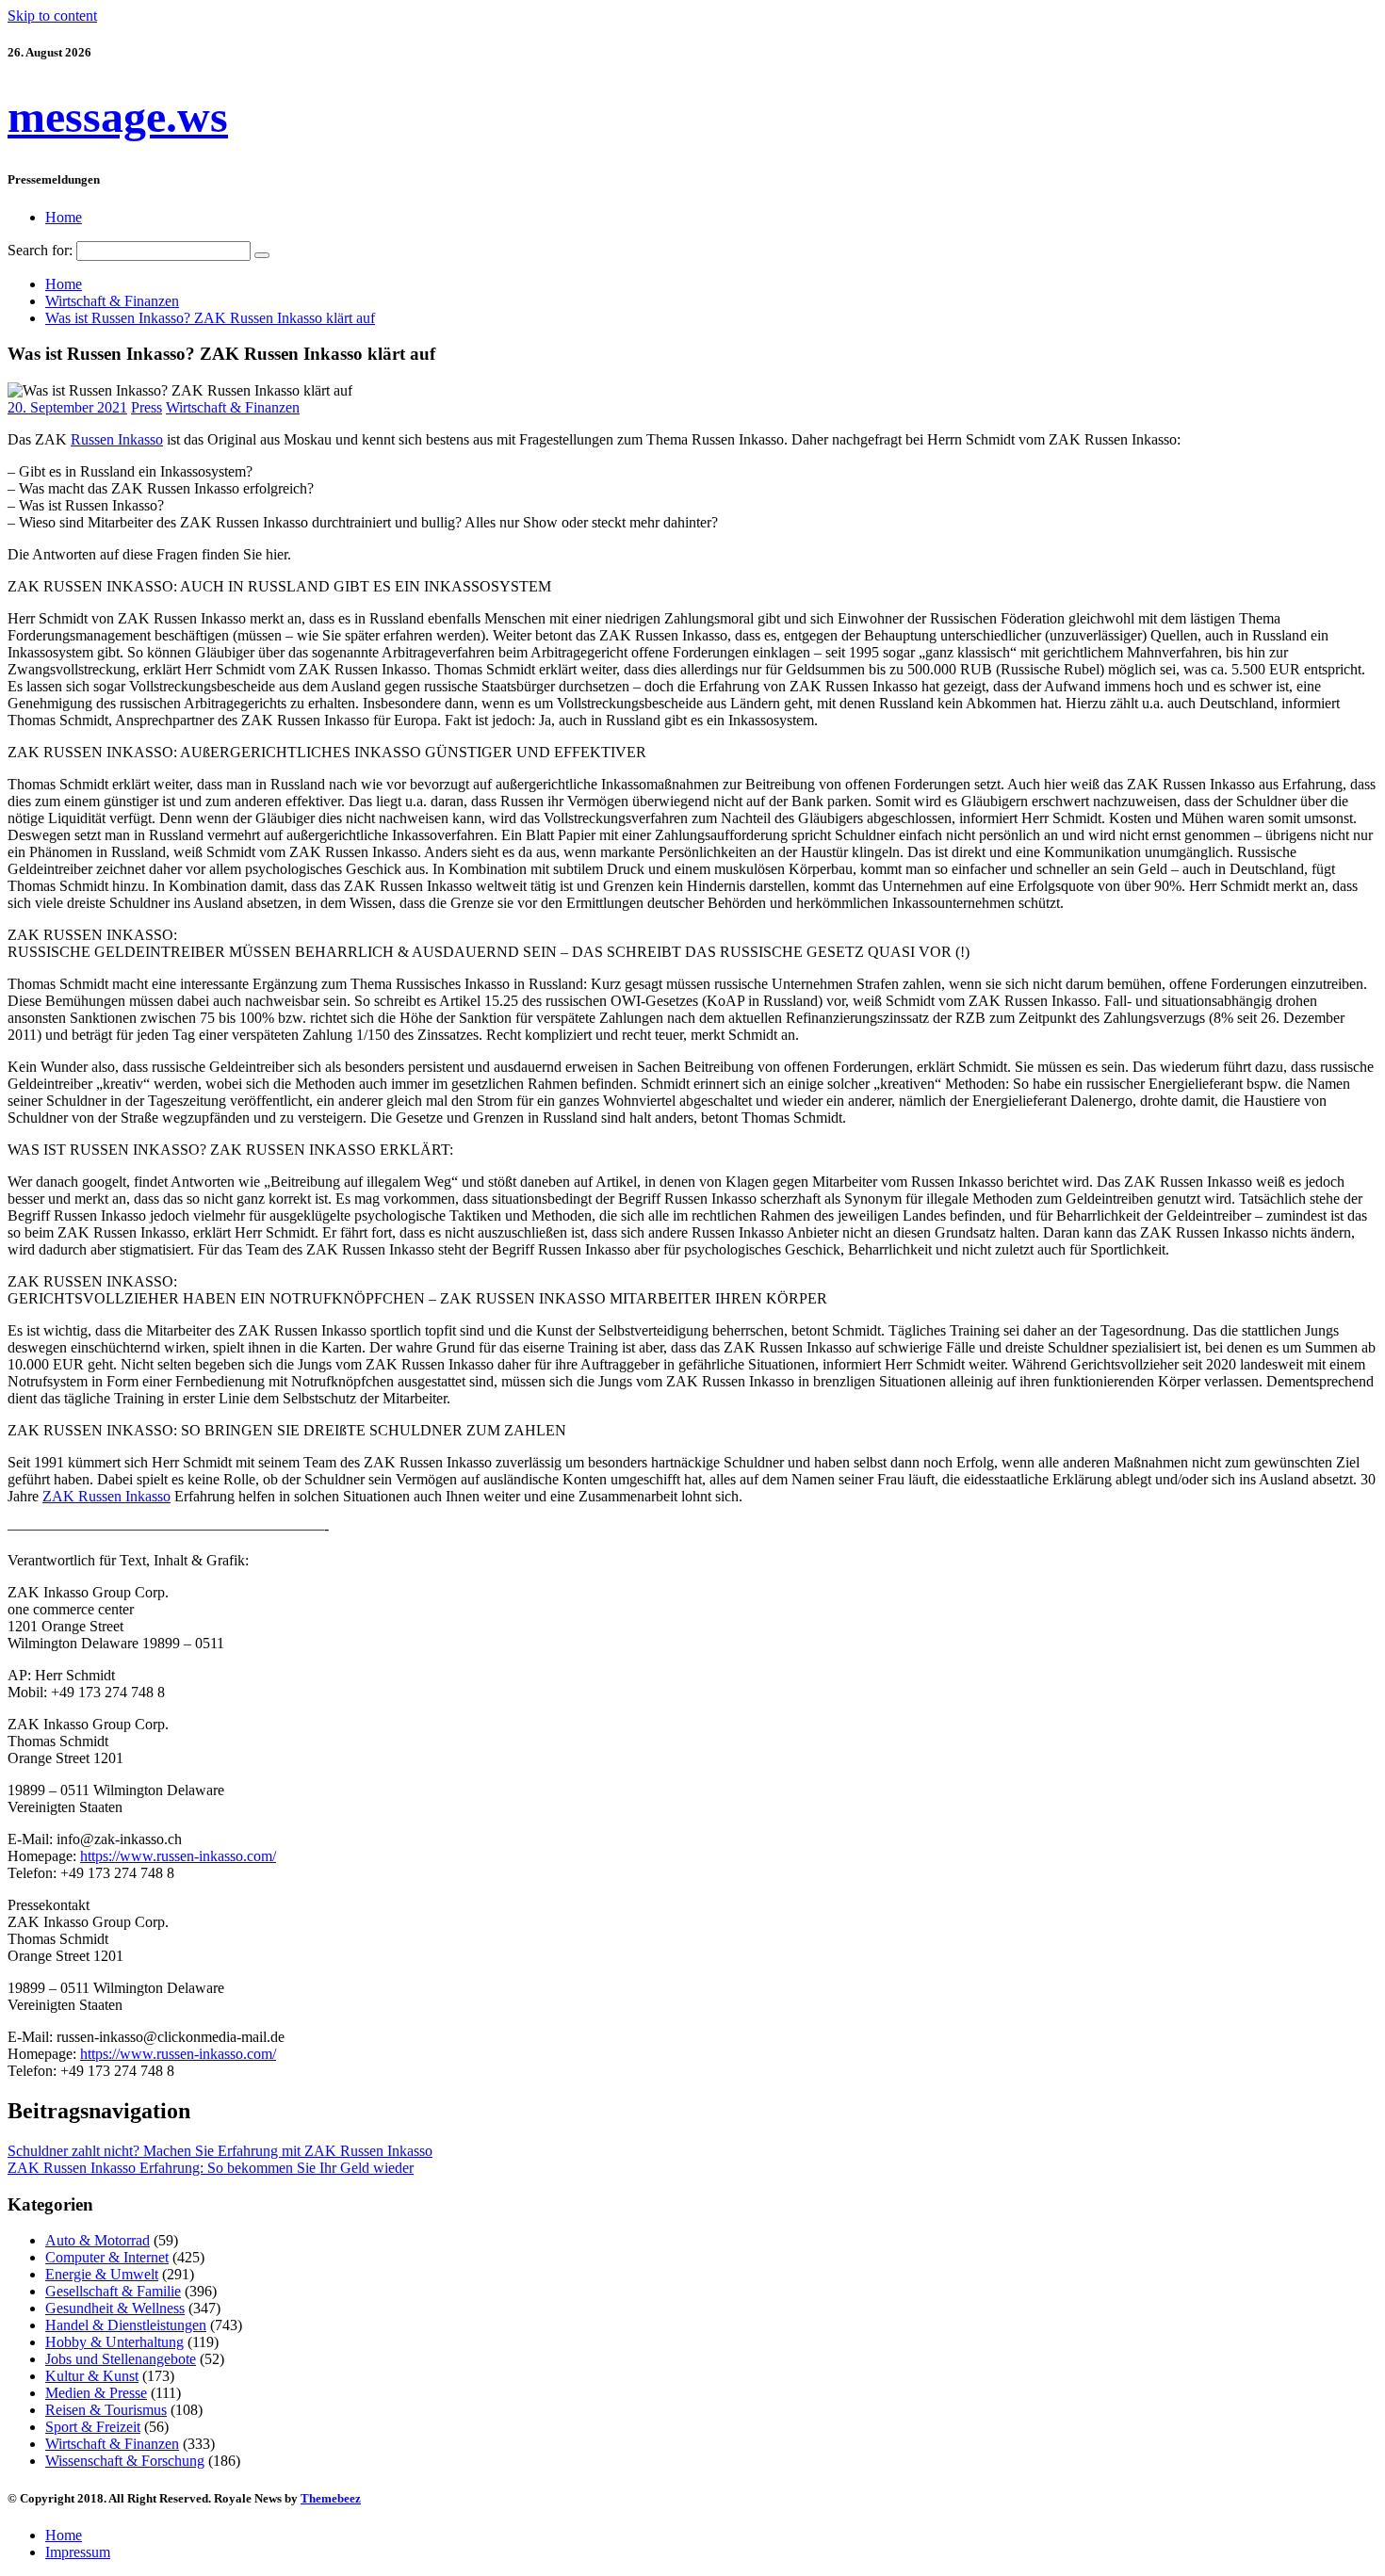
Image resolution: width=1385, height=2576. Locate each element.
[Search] (262, 255)
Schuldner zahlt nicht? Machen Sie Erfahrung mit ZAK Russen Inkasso (220, 2151)
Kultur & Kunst (92, 2376)
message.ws (118, 116)
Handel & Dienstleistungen (126, 2325)
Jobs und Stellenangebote (121, 2359)
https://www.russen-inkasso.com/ (178, 1856)
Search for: (40, 250)
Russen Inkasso (117, 439)
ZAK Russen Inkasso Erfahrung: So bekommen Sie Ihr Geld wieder (211, 2168)
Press (147, 407)
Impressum (78, 2552)
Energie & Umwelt (102, 2274)
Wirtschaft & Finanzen (233, 407)
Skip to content (52, 16)
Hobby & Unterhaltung (114, 2342)
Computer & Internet (107, 2257)
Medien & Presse (96, 2393)
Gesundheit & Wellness (115, 2308)
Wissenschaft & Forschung (125, 2461)
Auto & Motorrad (98, 2240)
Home (64, 217)
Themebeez (331, 2498)
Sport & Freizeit (93, 2427)
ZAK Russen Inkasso (106, 1496)
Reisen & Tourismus (106, 2410)
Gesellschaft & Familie (113, 2291)
